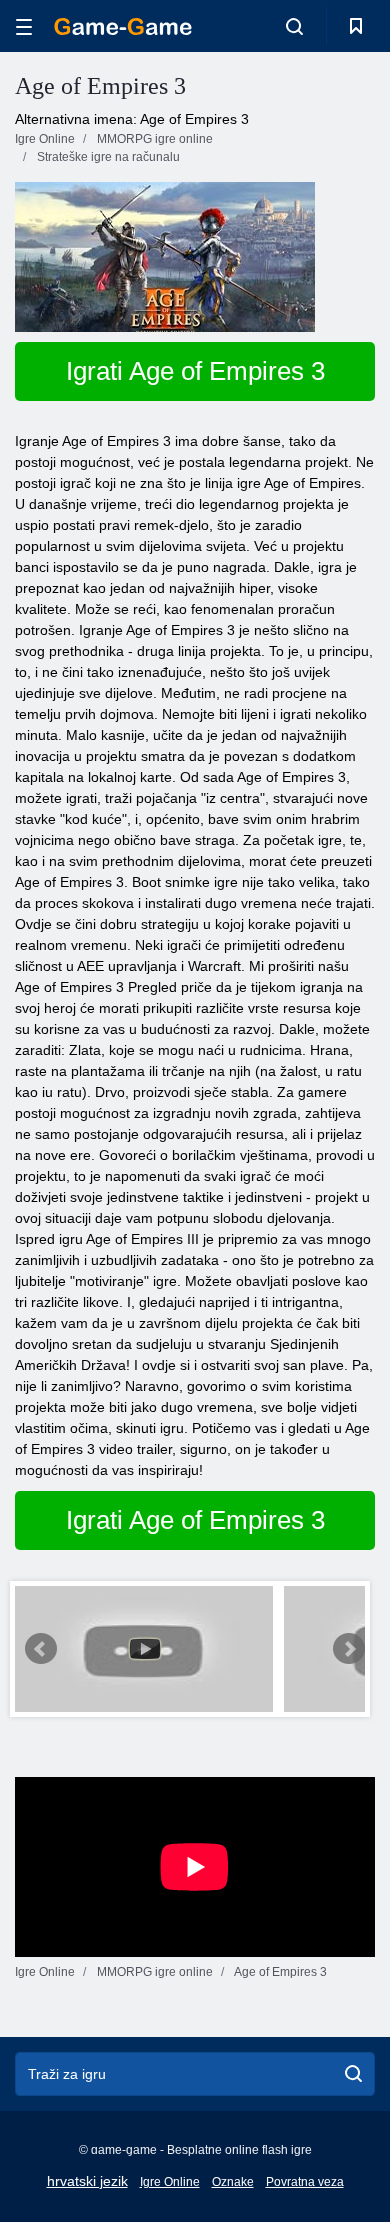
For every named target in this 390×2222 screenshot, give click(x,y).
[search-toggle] (294, 26)
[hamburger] (24, 26)
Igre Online (170, 2182)
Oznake (233, 2182)
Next (349, 1649)
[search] (353, 2074)
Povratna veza (305, 2182)
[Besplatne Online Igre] (123, 26)
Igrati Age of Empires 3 (195, 371)
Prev (41, 1649)
